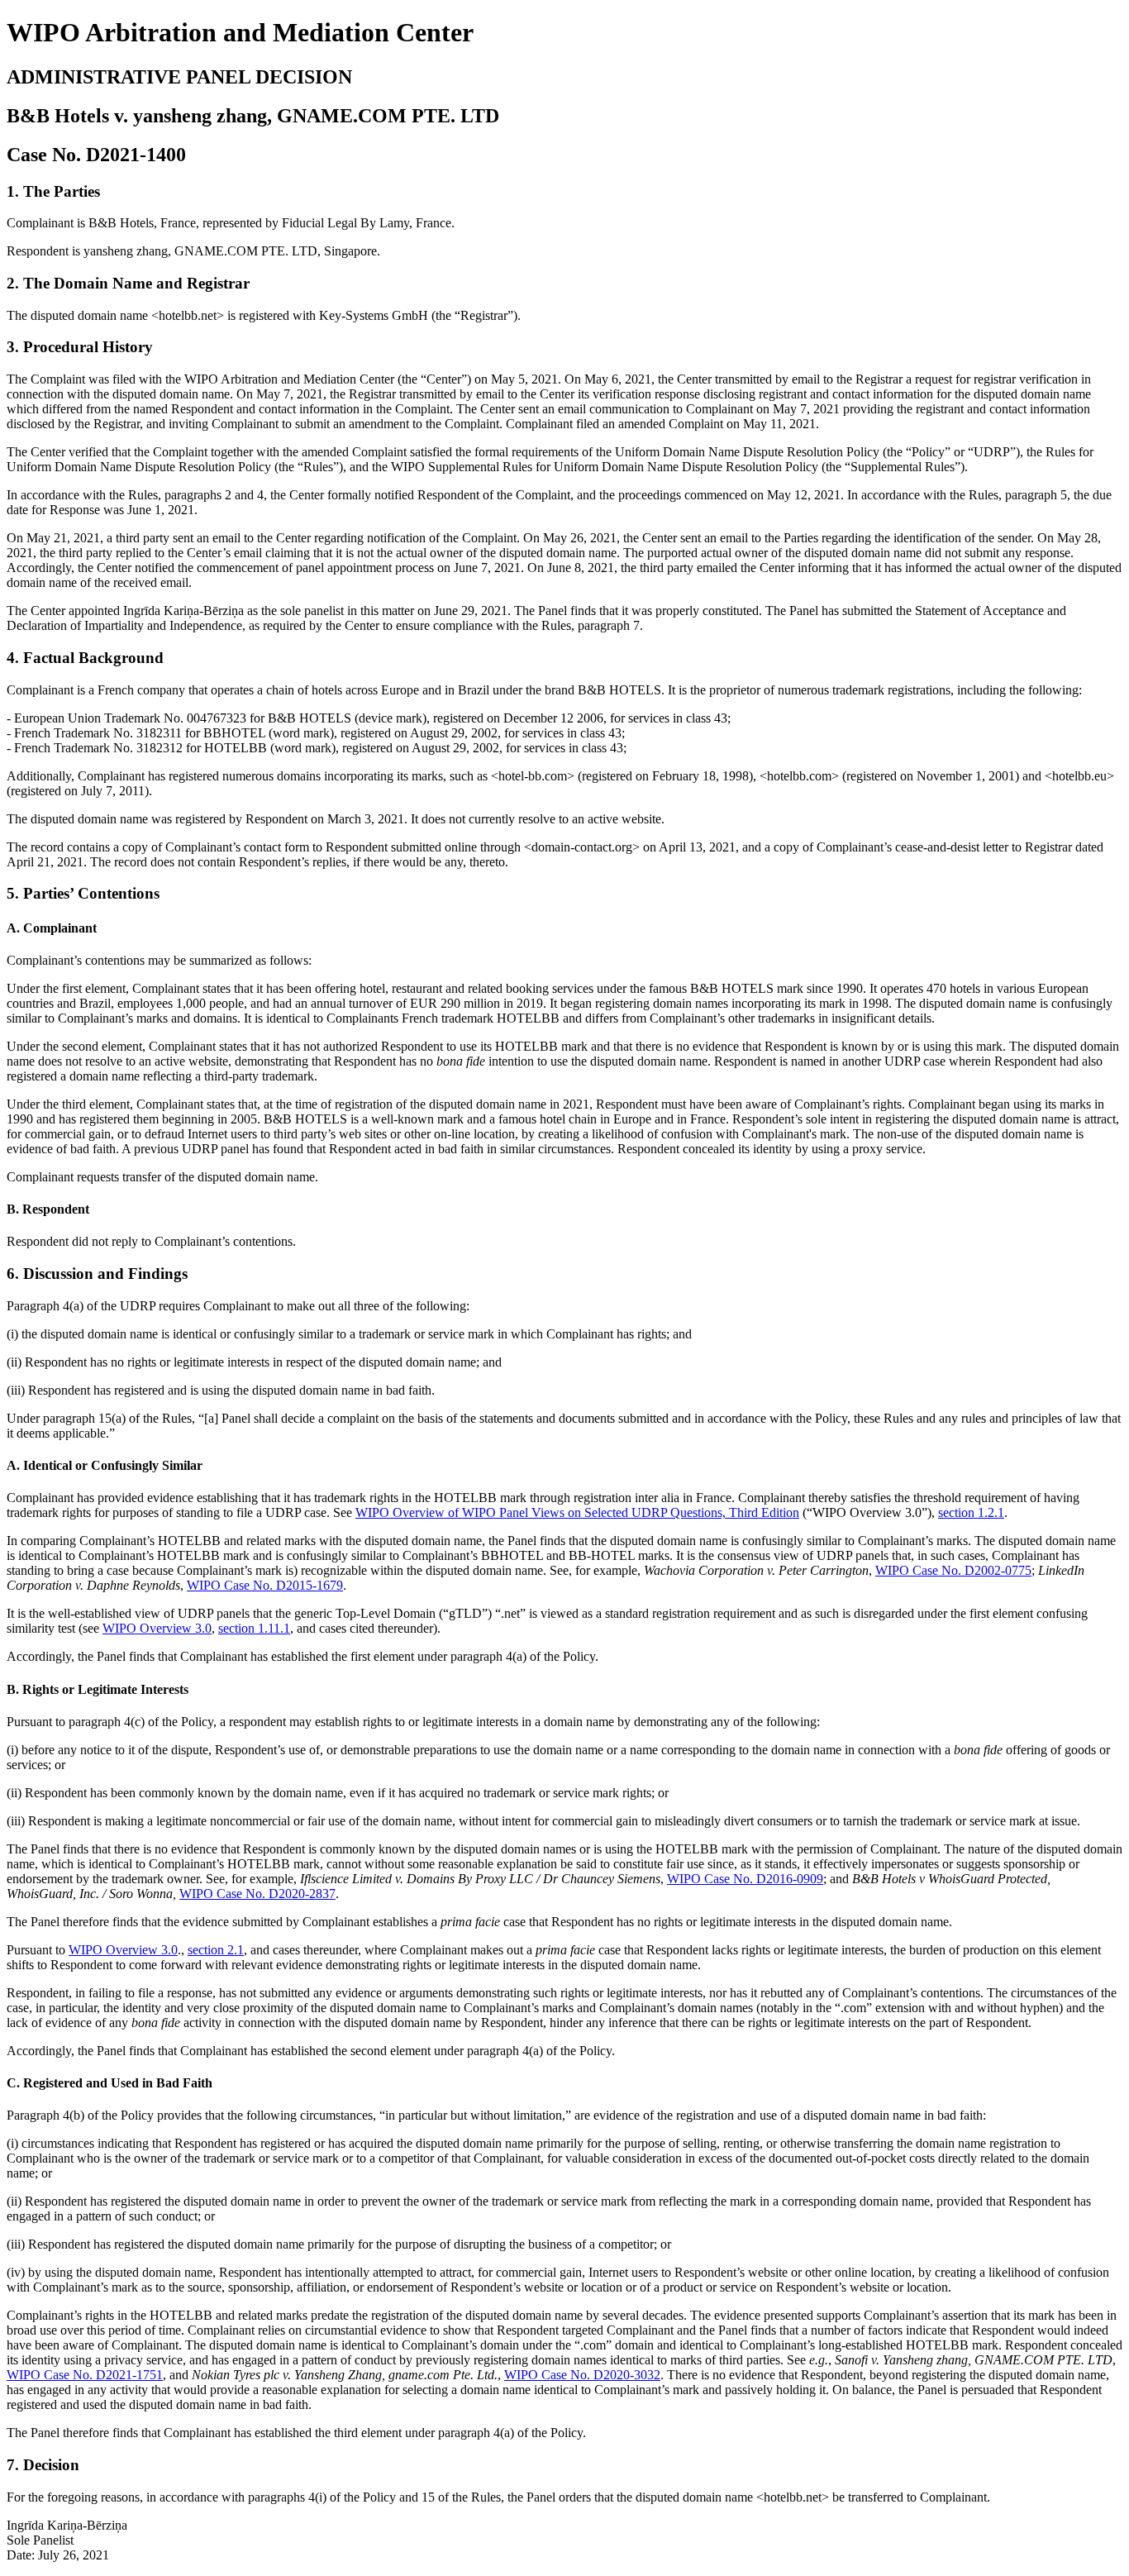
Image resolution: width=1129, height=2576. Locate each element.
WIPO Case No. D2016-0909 (745, 1879)
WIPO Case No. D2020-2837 (257, 1894)
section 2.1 (216, 1950)
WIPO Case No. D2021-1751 (85, 2375)
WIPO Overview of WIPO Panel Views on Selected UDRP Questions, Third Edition (577, 1512)
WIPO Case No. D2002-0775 (953, 1570)
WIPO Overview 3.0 (157, 1628)
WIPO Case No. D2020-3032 (582, 2375)
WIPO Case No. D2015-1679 (265, 1585)
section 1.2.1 (971, 1512)
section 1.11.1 (254, 1628)
